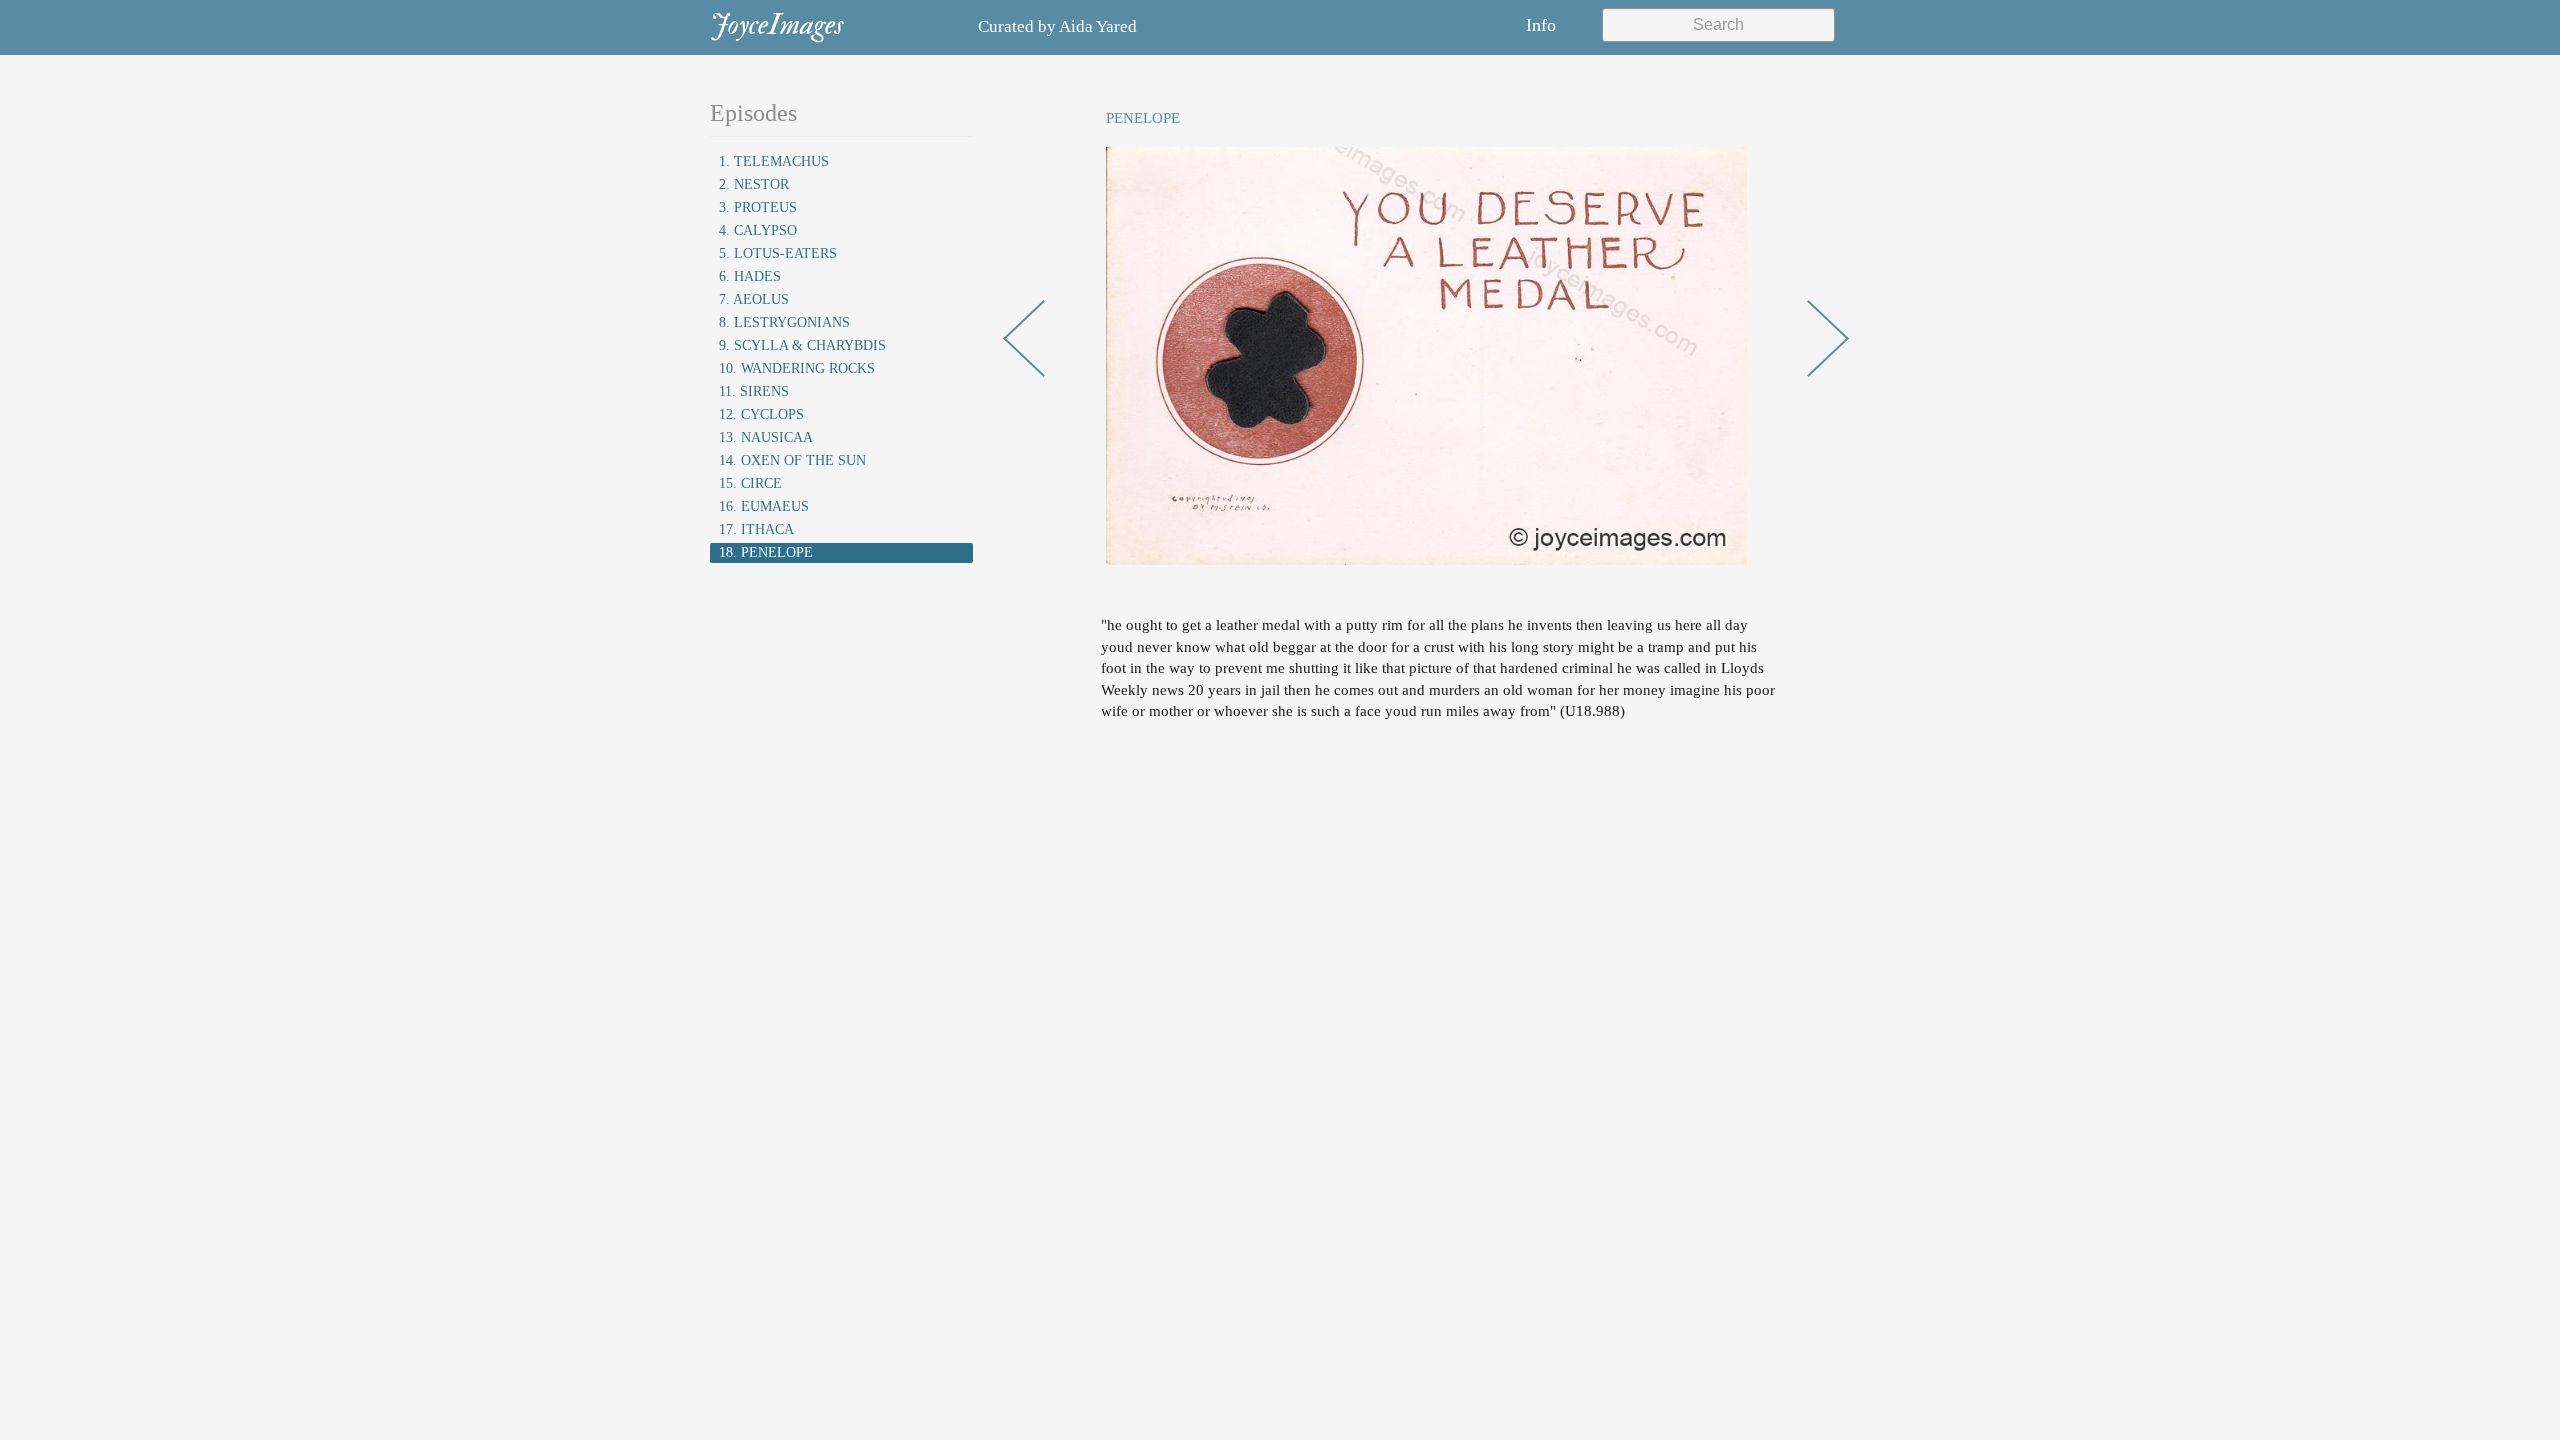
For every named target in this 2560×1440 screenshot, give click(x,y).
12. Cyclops (761, 414)
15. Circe (750, 483)
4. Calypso (758, 230)
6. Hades (750, 276)
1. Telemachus (774, 161)
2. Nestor (754, 184)
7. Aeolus (754, 299)
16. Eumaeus (764, 506)
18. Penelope (766, 552)
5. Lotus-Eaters (778, 253)
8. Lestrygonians (784, 322)
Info (1541, 25)
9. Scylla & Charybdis (802, 345)
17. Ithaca (756, 529)
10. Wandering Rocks (797, 368)
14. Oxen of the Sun (792, 460)
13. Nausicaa (766, 437)
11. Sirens (754, 391)
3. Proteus (758, 207)
